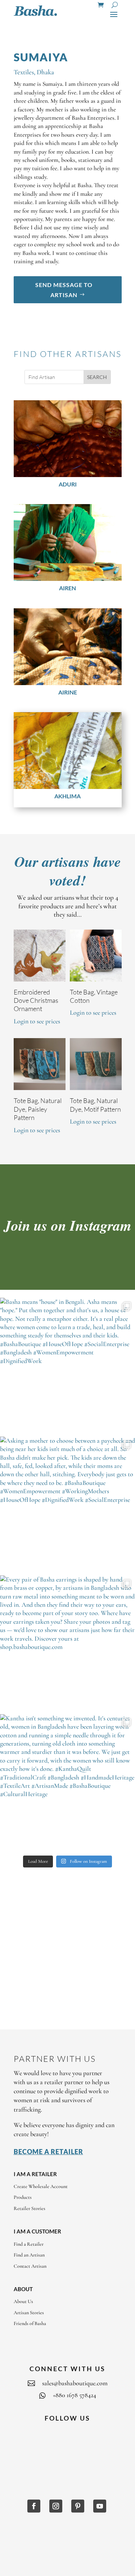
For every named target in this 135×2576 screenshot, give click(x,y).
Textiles (24, 72)
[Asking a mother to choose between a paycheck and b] (67, 1504)
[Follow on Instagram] (56, 2506)
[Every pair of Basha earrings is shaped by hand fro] (67, 1643)
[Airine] (68, 647)
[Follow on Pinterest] (78, 2506)
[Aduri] (68, 439)
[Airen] (68, 542)
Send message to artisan (64, 290)
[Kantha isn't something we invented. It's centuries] (67, 1782)
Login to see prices (37, 1021)
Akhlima (67, 796)
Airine (68, 692)
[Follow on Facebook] (34, 2506)
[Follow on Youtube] (100, 2506)
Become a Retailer (48, 2152)
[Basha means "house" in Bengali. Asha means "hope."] (67, 1365)
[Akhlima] (68, 751)
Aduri (68, 484)
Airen (67, 588)
